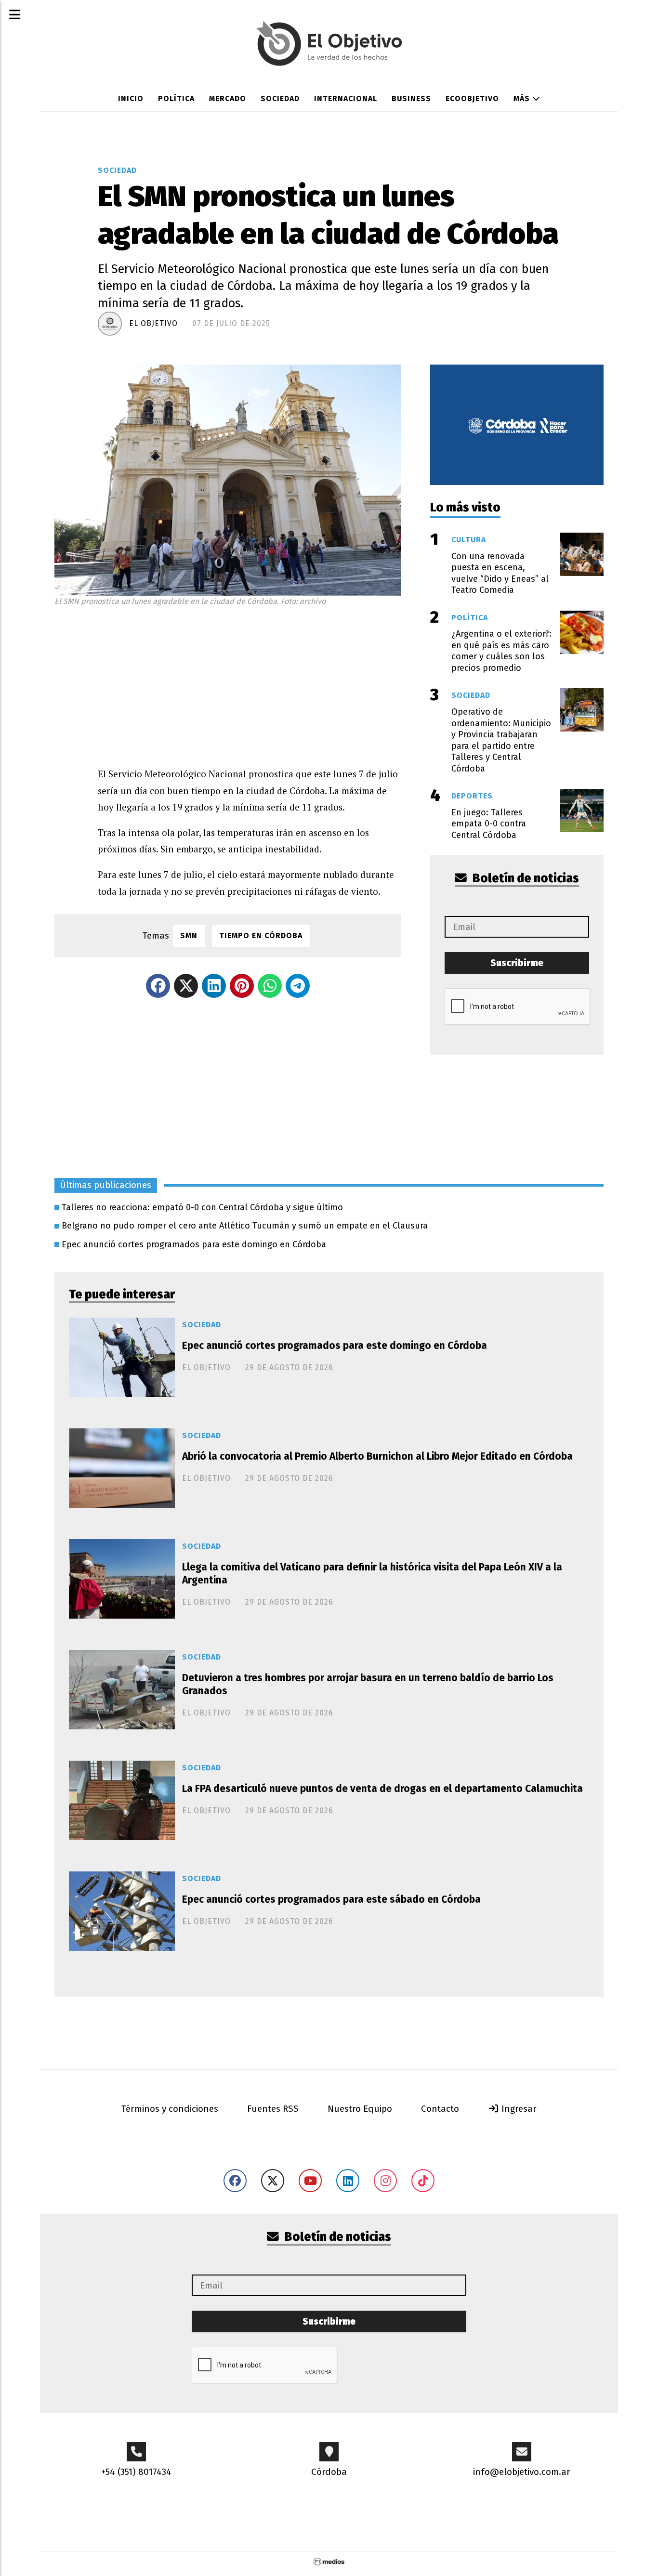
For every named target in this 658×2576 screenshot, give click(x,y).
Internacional (346, 98)
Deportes (472, 796)
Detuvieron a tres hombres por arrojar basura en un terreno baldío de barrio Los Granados (368, 1684)
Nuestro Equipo (360, 2109)
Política (176, 98)
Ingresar (518, 2109)
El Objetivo (153, 323)
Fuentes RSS (273, 2109)
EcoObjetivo (472, 98)
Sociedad (280, 98)
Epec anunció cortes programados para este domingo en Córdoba (194, 1244)
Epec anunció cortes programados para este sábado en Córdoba (331, 1899)
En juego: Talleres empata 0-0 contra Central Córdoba (489, 824)
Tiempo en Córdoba (261, 935)
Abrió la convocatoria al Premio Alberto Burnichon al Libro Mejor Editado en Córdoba (377, 1456)
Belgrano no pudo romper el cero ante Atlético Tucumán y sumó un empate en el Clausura (245, 1226)
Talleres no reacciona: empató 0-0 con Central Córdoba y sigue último (202, 1207)
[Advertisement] (250, 684)
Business (411, 98)
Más (523, 98)
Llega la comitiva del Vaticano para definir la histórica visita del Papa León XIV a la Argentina (372, 1574)
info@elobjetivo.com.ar (522, 2472)
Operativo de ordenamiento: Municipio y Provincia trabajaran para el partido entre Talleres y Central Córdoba (501, 740)
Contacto (440, 2109)
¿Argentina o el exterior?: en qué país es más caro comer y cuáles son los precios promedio (501, 651)
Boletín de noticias (525, 878)
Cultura (469, 540)
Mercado (228, 98)
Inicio (131, 98)
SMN (189, 935)
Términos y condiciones (170, 2109)
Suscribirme (517, 963)
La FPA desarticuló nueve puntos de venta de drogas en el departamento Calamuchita (382, 1789)
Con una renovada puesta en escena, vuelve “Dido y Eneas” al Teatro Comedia (500, 573)
